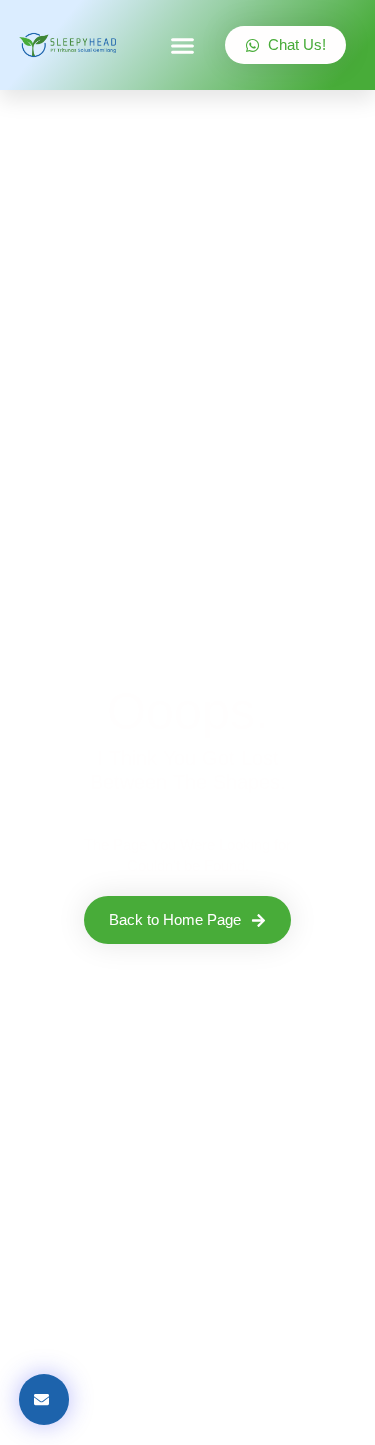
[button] (183, 45)
